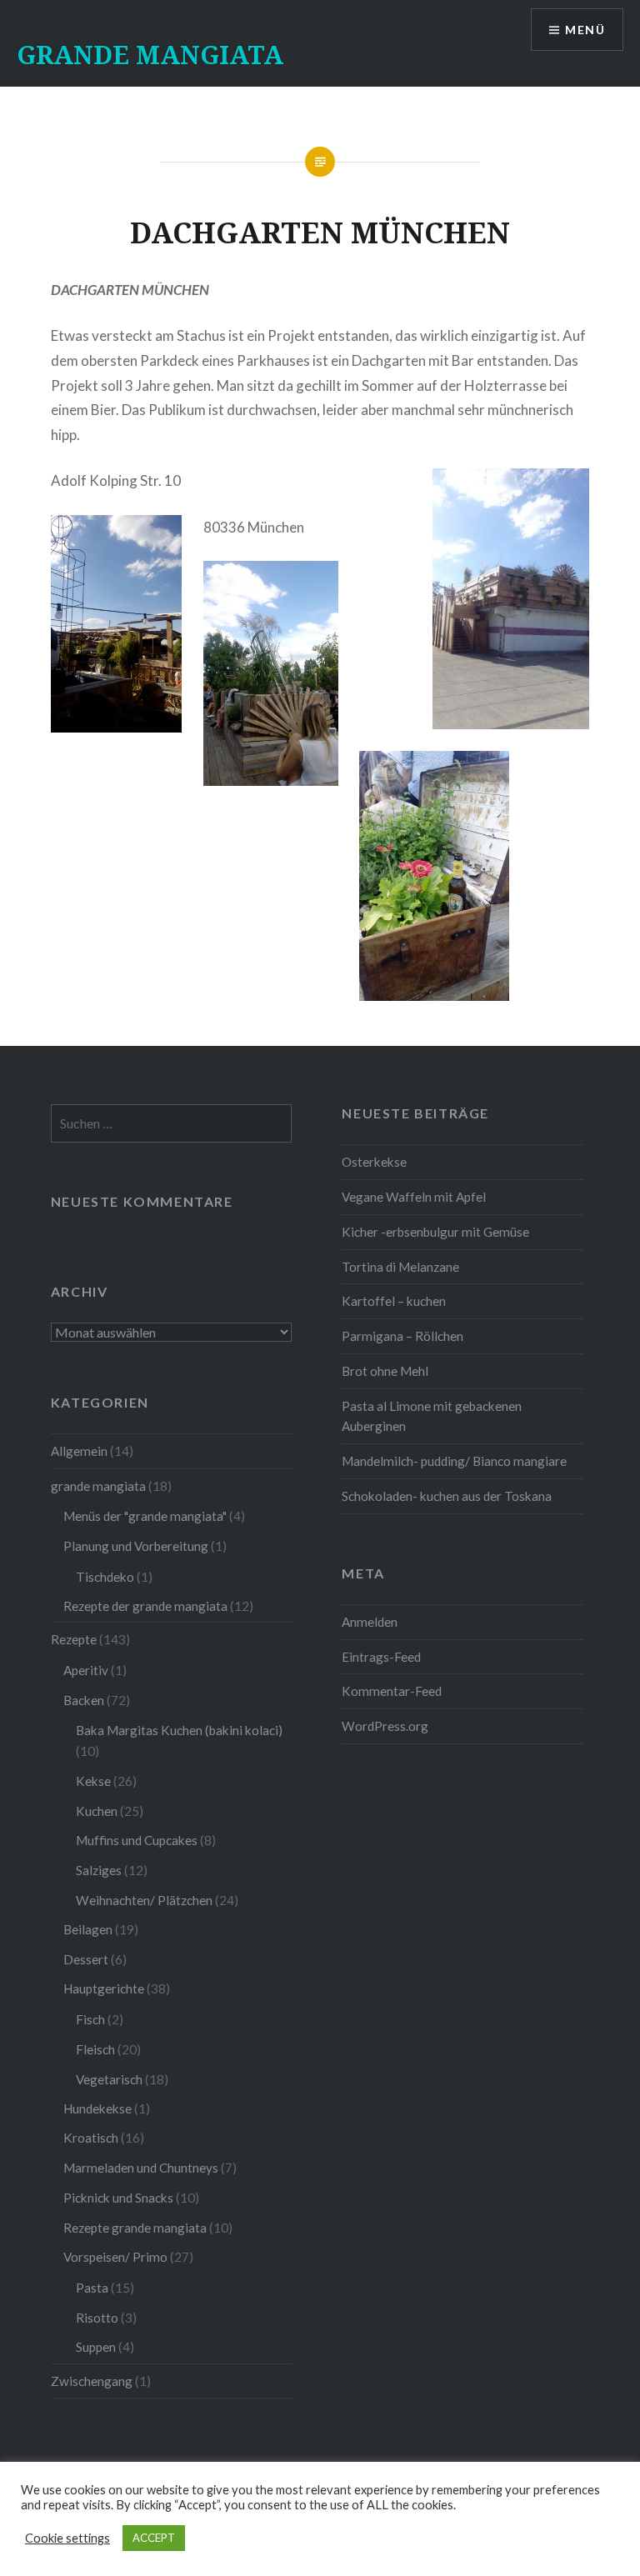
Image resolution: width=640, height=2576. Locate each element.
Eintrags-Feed (381, 1657)
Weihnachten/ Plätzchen (144, 1900)
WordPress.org (385, 1726)
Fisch (90, 2019)
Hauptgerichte (104, 1988)
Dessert (86, 1959)
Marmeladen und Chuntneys (141, 2168)
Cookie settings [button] (67, 2538)
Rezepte (74, 1639)
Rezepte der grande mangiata (145, 1606)
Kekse (93, 1781)
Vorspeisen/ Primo (115, 2257)
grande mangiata (98, 1486)
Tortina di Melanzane (400, 1267)
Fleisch (95, 2049)
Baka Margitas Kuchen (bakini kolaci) (179, 1730)
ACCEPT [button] (154, 2538)
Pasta (92, 2288)
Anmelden (370, 1622)
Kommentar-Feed (392, 1691)
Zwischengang (92, 2381)
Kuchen (97, 1811)
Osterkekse (374, 1162)
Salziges (99, 1870)
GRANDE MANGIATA (150, 55)
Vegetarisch (109, 2079)
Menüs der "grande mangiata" (145, 1516)
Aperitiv (86, 1670)
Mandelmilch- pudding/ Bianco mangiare (454, 1461)
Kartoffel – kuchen (394, 1301)
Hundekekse (97, 2108)
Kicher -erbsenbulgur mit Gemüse (435, 1232)
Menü (585, 30)
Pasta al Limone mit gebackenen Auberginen (432, 1416)
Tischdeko (105, 1577)
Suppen (96, 2347)
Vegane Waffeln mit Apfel (414, 1197)
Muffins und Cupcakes (137, 1840)
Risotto (97, 2318)
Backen (84, 1700)
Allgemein (79, 1451)
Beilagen (88, 1929)
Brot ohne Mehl (385, 1371)
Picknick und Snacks (118, 2198)
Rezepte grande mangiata (135, 2228)
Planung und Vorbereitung (136, 1546)
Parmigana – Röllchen (402, 1336)
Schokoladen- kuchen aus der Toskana (447, 1496)
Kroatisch (91, 2138)
